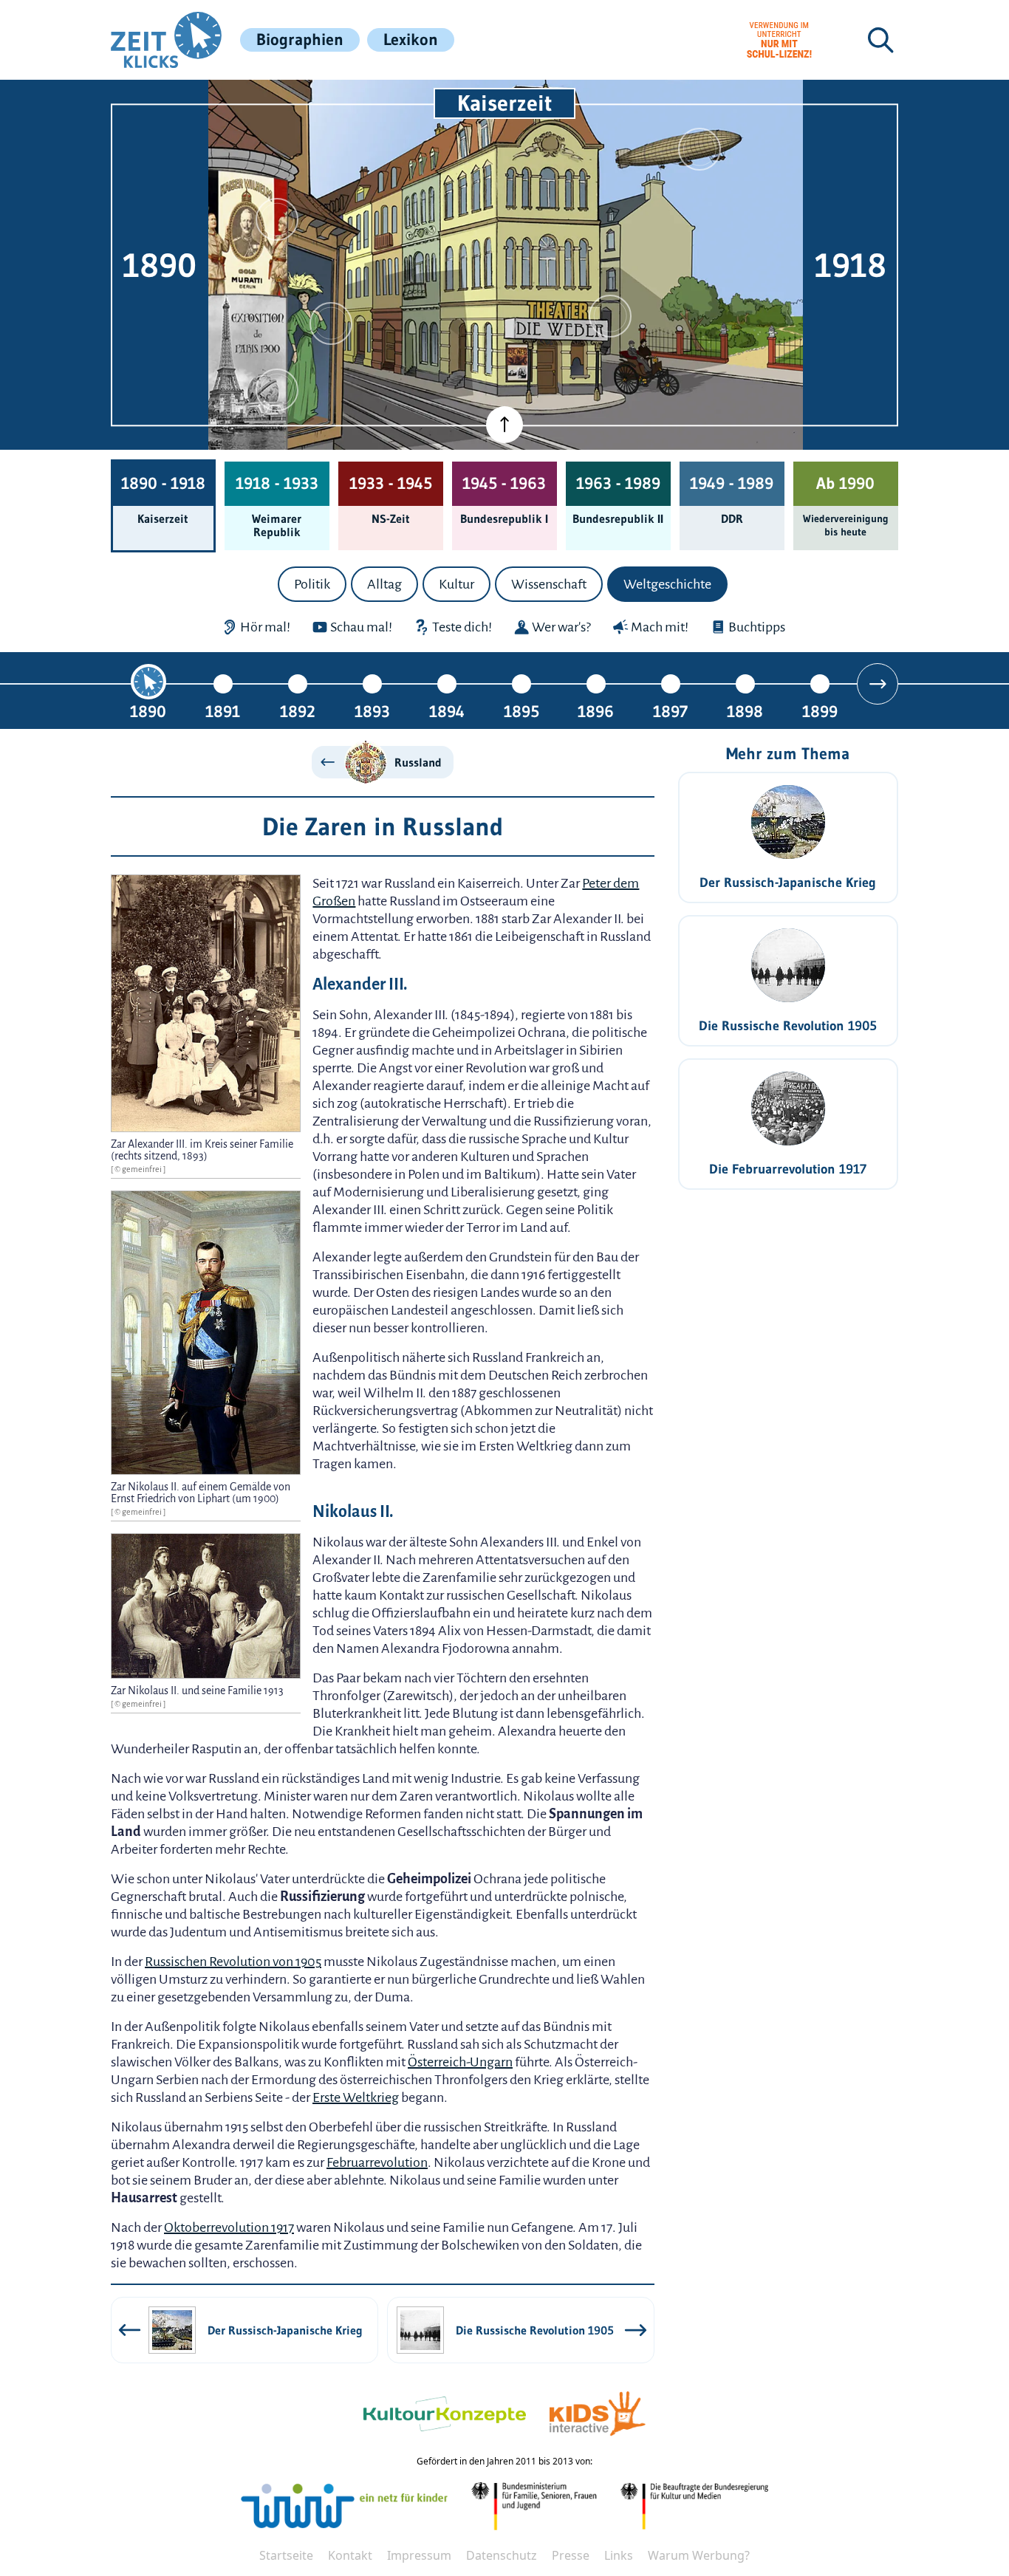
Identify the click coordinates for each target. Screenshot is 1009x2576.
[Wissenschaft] (700, 149)
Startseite (286, 2555)
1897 (670, 711)
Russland (418, 762)
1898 (745, 711)
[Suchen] (880, 40)
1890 (148, 711)
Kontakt (350, 2555)
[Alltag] (331, 323)
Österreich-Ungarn (460, 2062)
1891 (223, 711)
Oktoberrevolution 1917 (229, 2227)
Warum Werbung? (699, 2555)
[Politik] (277, 219)
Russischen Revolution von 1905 (233, 1962)
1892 (298, 711)
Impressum (419, 2555)
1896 (596, 711)
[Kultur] (610, 316)
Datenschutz (502, 2555)
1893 (372, 711)
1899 (820, 711)
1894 (447, 711)
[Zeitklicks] (166, 40)
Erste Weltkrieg (356, 2097)
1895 (521, 711)
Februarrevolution (377, 2162)
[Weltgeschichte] (277, 390)
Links (619, 2555)
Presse (571, 2555)
